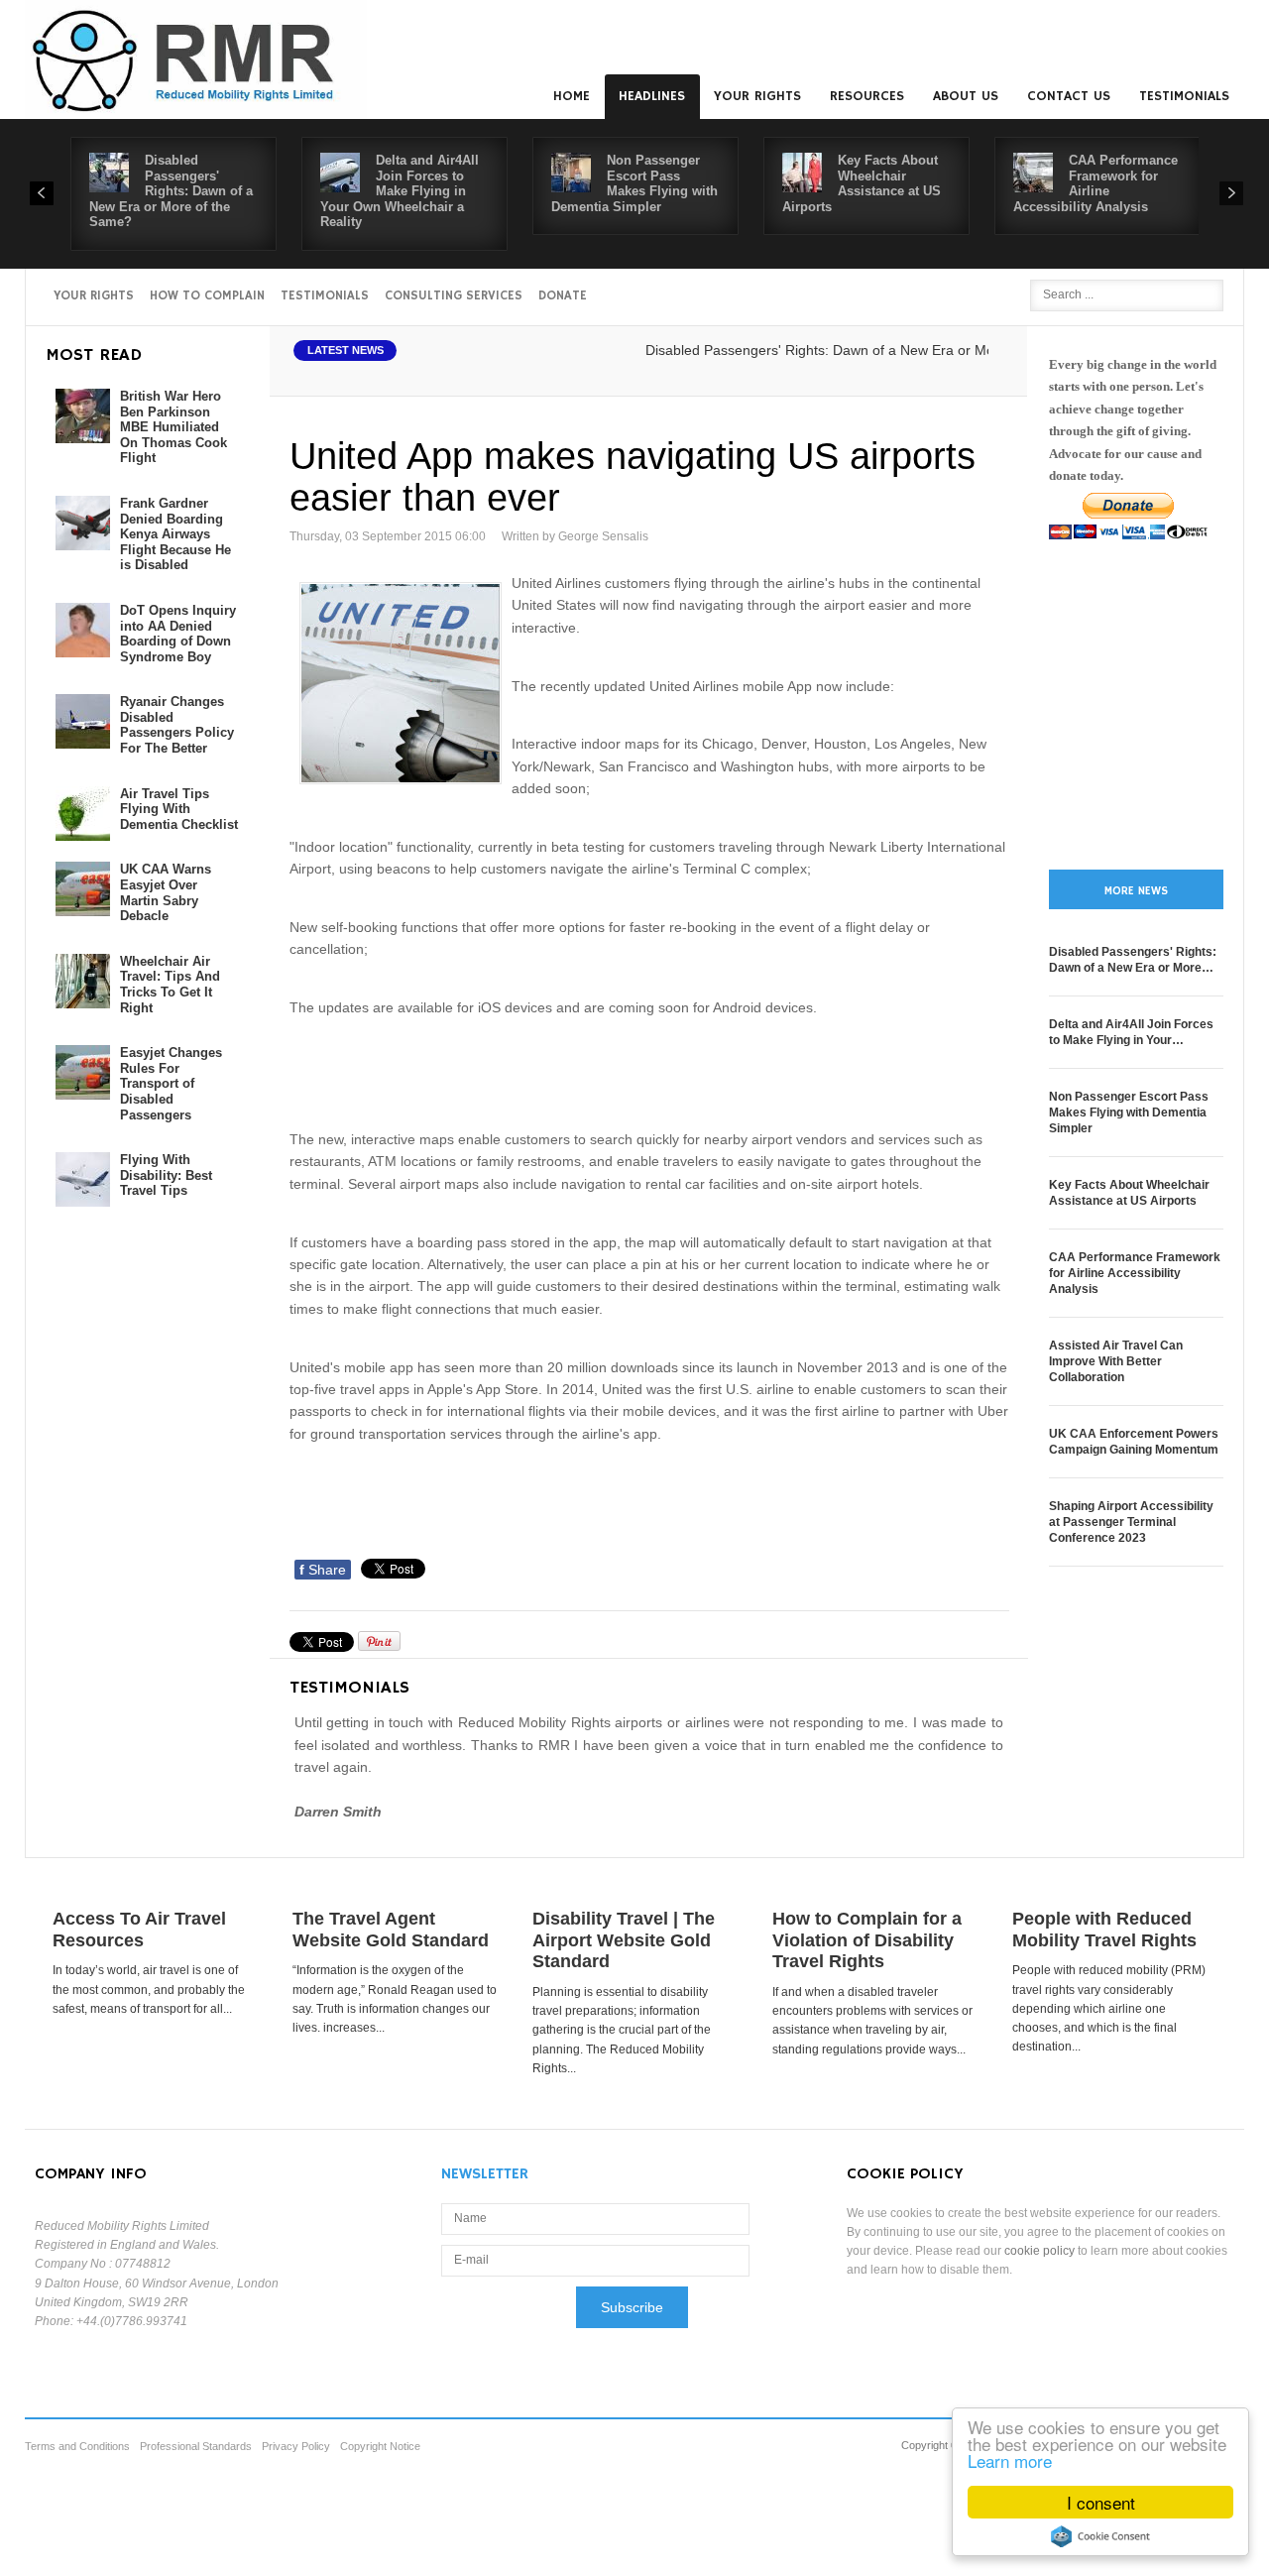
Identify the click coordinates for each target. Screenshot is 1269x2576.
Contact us (1069, 96)
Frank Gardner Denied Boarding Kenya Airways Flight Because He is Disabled (175, 534)
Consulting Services (454, 296)
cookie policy (1039, 2251)
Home (572, 96)
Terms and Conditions (77, 2446)
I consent (1101, 2502)
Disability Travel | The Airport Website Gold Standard (624, 1940)
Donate (563, 296)
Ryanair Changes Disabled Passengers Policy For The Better (177, 725)
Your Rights (757, 96)
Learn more (1010, 2460)
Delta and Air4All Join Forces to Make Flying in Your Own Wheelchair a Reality (400, 191)
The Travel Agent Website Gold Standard (391, 1930)
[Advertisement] (650, 1071)
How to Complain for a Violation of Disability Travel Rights (867, 1940)
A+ (949, 373)
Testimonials (1184, 96)
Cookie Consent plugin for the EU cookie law (1100, 2536)
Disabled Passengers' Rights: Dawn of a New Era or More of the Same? (171, 191)
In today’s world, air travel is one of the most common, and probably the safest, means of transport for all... (149, 1989)
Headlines (652, 96)
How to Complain (207, 296)
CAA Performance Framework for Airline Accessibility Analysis (1096, 183)
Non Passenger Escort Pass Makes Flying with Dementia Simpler (634, 183)
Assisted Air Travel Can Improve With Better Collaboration (1116, 1361)
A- (992, 373)
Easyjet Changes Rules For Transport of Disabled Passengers (171, 1083)
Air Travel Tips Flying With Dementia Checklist (179, 809)
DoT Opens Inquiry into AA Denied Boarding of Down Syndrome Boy (178, 634)
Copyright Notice (380, 2446)
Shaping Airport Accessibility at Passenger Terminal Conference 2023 (1131, 1522)
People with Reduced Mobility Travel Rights (1104, 1930)
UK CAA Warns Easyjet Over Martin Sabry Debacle (166, 892)
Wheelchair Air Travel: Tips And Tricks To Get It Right (170, 985)
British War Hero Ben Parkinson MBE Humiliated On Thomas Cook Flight (173, 427)
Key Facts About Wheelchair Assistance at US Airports (862, 183)
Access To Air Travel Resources (139, 1930)
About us (966, 96)
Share (323, 1570)
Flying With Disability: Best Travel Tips (166, 1175)
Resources (867, 96)
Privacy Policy (296, 2446)
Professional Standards (196, 2446)
